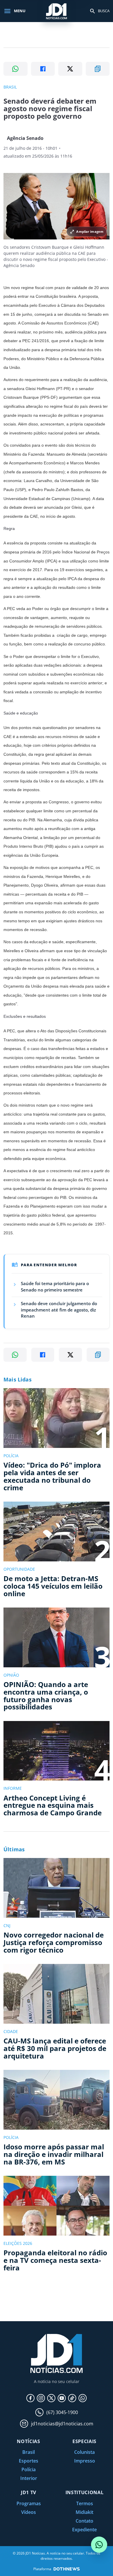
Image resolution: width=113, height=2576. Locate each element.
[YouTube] (62, 2398)
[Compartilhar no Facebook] (43, 69)
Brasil (29, 2452)
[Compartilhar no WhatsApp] (16, 69)
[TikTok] (72, 2398)
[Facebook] (30, 2398)
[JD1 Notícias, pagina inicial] (57, 11)
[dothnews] (67, 2569)
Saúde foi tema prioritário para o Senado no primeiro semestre (55, 1287)
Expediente (84, 2530)
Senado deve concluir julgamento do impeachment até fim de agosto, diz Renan (59, 1310)
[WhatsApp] (83, 2398)
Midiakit (84, 2512)
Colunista (84, 2452)
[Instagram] (41, 2398)
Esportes (29, 2461)
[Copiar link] (98, 69)
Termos (85, 2503)
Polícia (29, 2469)
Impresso (85, 2461)
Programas (29, 2503)
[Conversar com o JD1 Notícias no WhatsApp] (99, 2545)
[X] (51, 2398)
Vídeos (29, 2512)
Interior (29, 2478)
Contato (84, 2521)
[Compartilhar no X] (70, 69)
